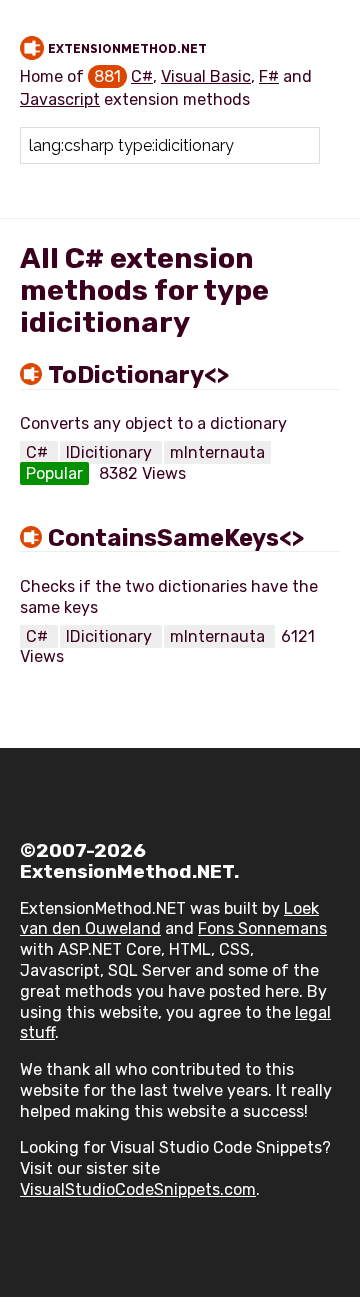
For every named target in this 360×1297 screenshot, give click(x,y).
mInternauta (217, 452)
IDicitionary (111, 452)
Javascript (60, 99)
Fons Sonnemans (262, 928)
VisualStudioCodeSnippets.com (138, 1189)
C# (142, 76)
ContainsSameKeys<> (176, 538)
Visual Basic (206, 76)
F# (269, 76)
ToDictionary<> (138, 375)
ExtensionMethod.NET (127, 49)
